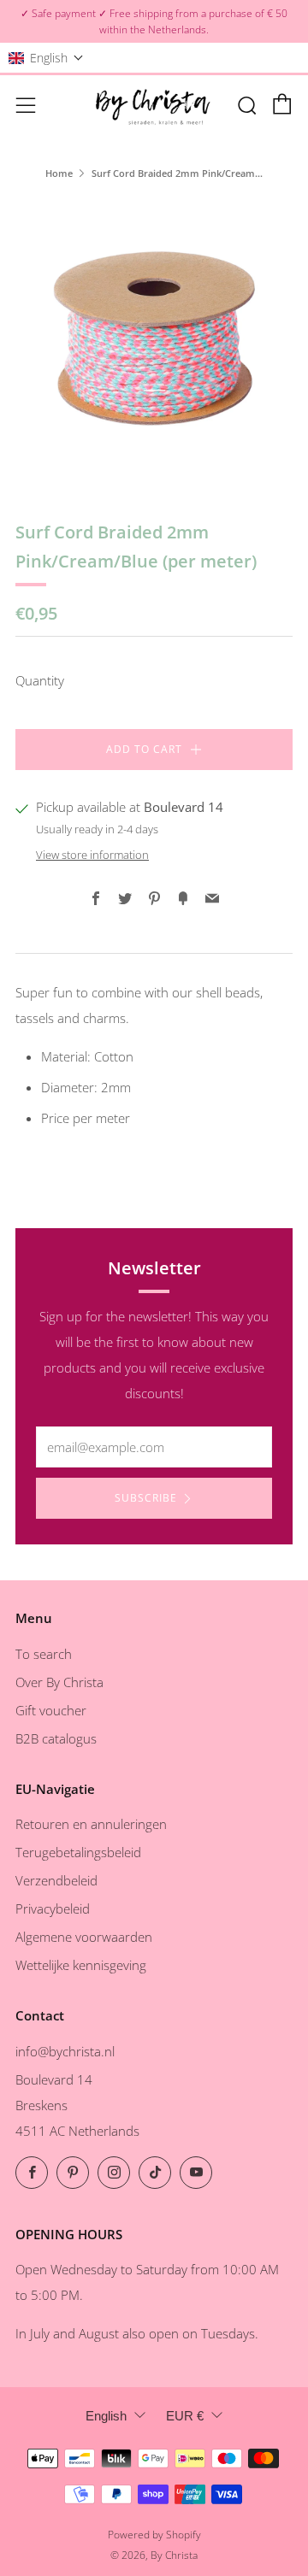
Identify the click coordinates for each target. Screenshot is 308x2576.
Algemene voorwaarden (84, 1937)
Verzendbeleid (56, 1880)
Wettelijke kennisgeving (81, 1965)
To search (44, 1654)
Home (59, 173)
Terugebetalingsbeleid (78, 1852)
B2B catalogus (56, 1738)
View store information (92, 855)
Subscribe (146, 1498)
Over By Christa (59, 1682)
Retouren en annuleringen (91, 1824)
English (106, 2416)
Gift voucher (51, 1710)
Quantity (40, 680)
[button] (46, 58)
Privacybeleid (53, 1908)
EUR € (185, 2416)
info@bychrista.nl (65, 2051)
